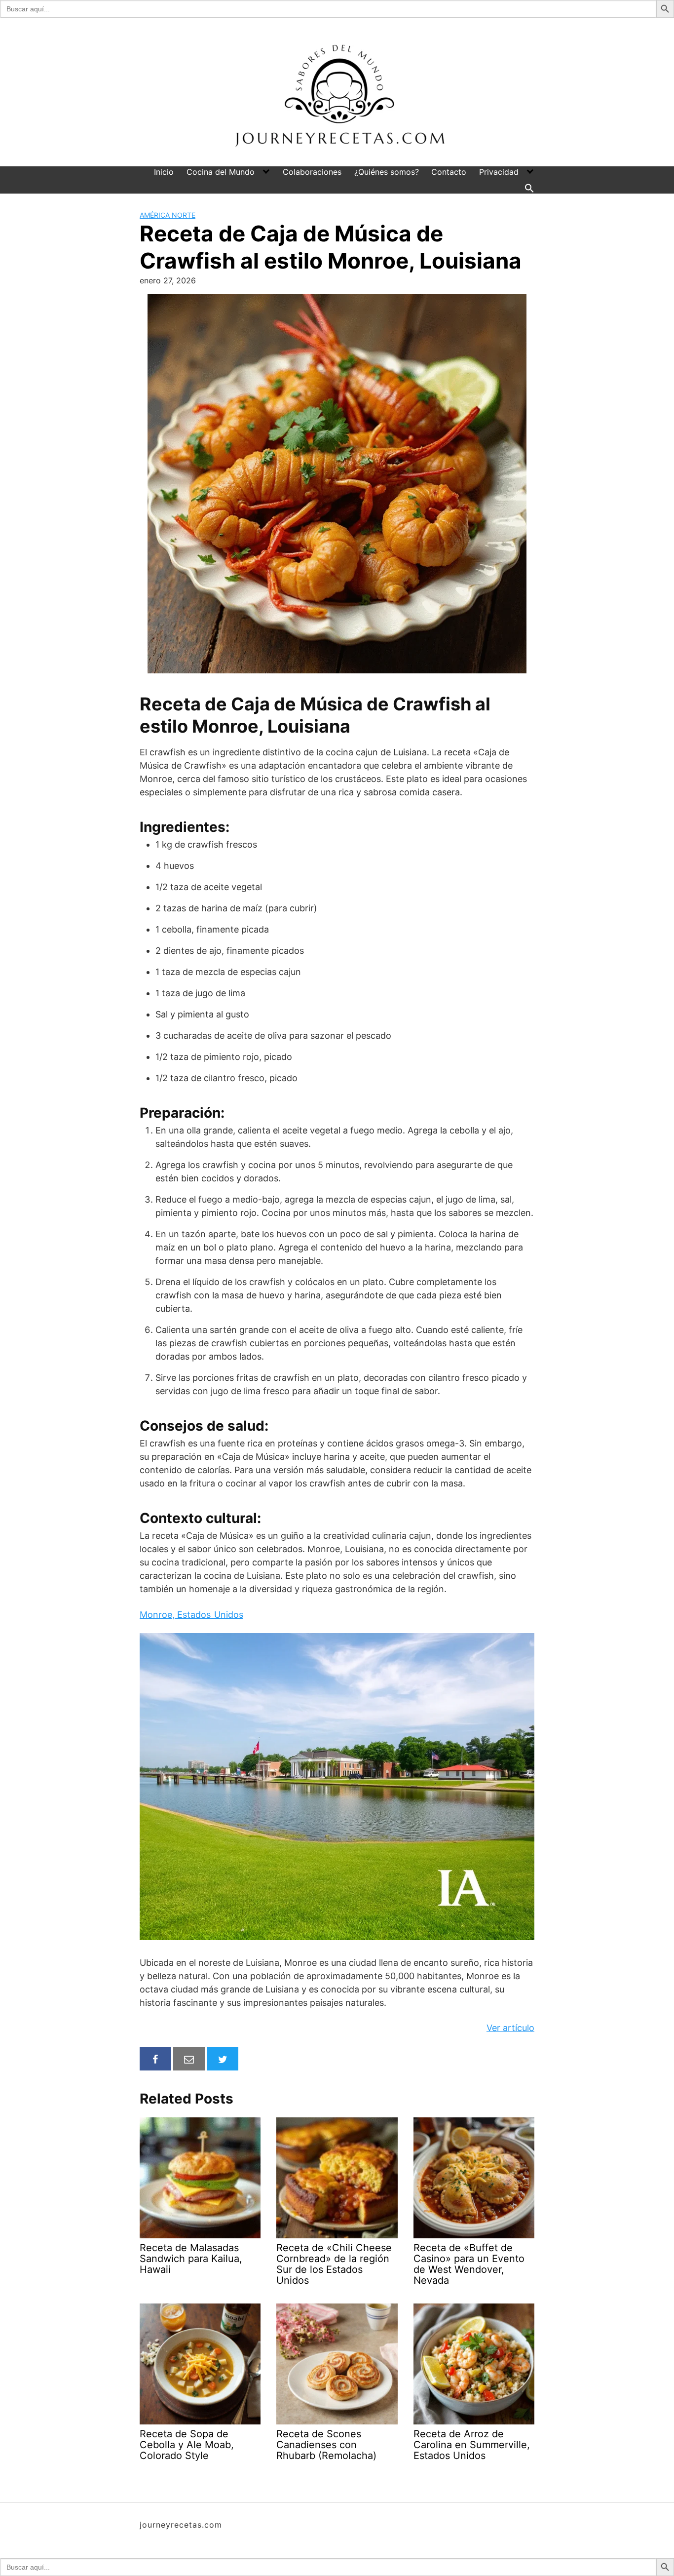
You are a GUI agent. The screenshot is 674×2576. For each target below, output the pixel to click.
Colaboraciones (312, 172)
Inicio (164, 172)
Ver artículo (510, 2028)
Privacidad (499, 172)
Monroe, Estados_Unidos (191, 1615)
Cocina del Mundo (221, 172)
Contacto (449, 172)
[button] (529, 188)
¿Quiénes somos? (387, 172)
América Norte (168, 215)
